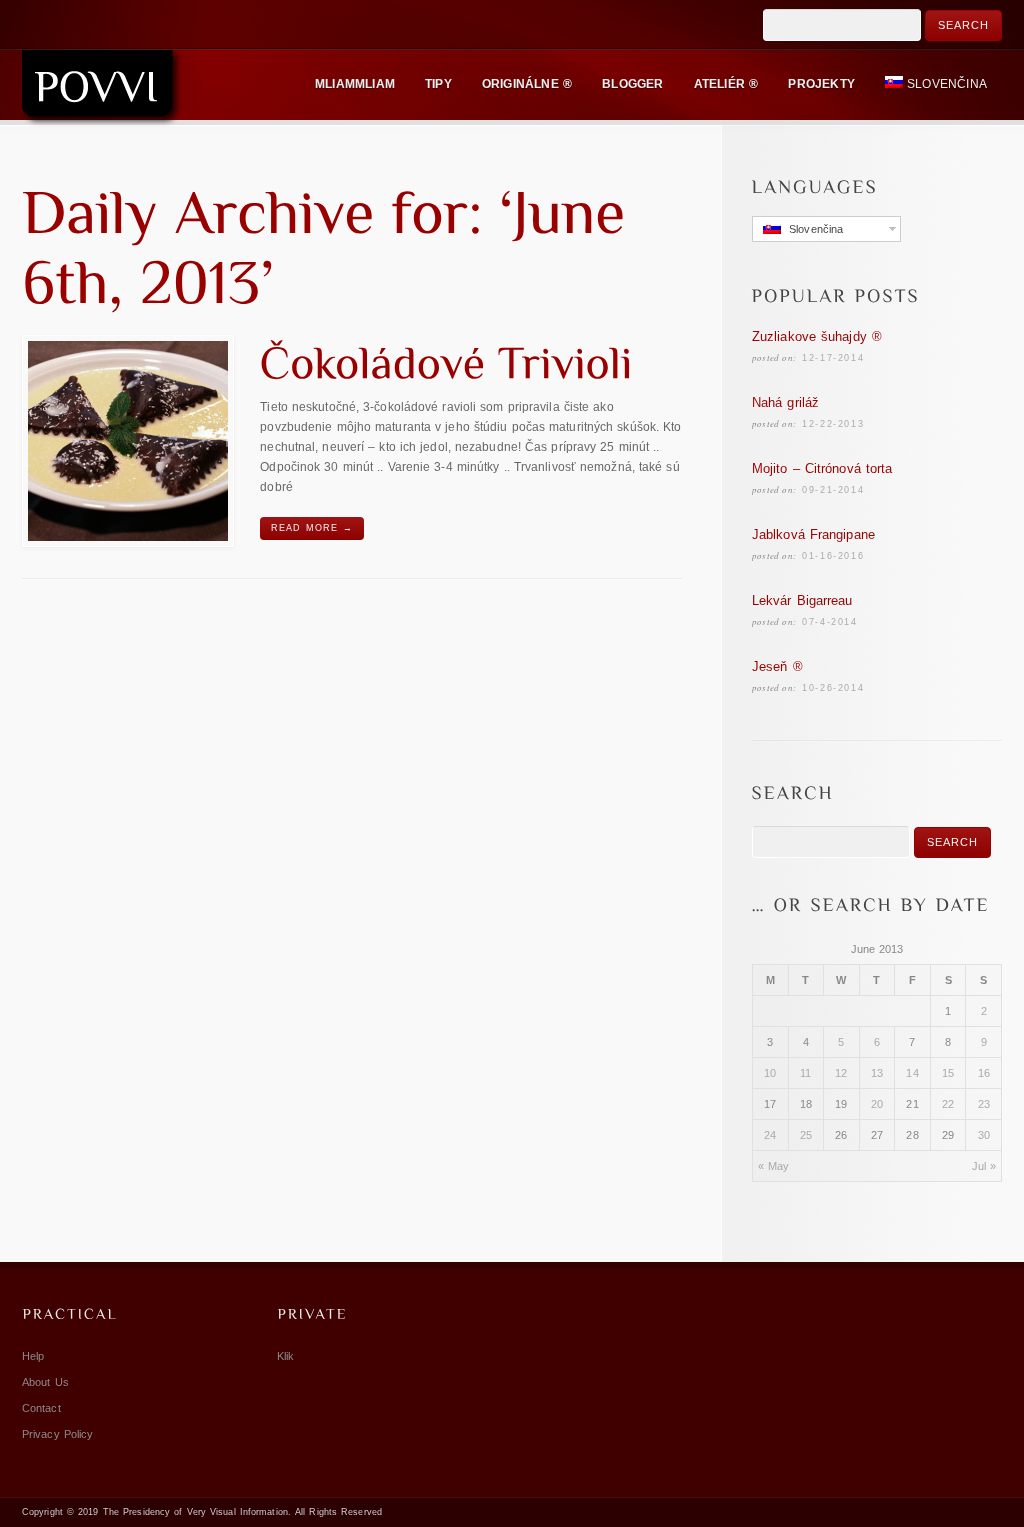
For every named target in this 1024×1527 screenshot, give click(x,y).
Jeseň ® (777, 666)
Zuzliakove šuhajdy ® (817, 336)
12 (841, 1073)
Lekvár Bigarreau (802, 600)
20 (877, 1104)
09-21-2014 (833, 490)
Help (33, 1356)
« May (774, 1166)
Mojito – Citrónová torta (822, 468)
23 (984, 1104)
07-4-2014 (829, 622)
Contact (41, 1408)
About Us (45, 1382)
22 (948, 1104)
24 (770, 1135)
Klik (285, 1356)
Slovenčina (947, 84)
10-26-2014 (833, 688)
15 (948, 1073)
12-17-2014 (833, 358)
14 (912, 1073)
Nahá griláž (785, 402)
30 (984, 1135)
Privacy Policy (57, 1434)
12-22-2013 (833, 424)
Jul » (984, 1166)
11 (805, 1073)
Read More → (312, 528)
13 (877, 1073)
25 (806, 1135)
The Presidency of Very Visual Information (195, 1512)
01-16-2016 (833, 556)
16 (984, 1073)
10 (770, 1073)
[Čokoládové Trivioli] (128, 441)
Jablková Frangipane (813, 534)
